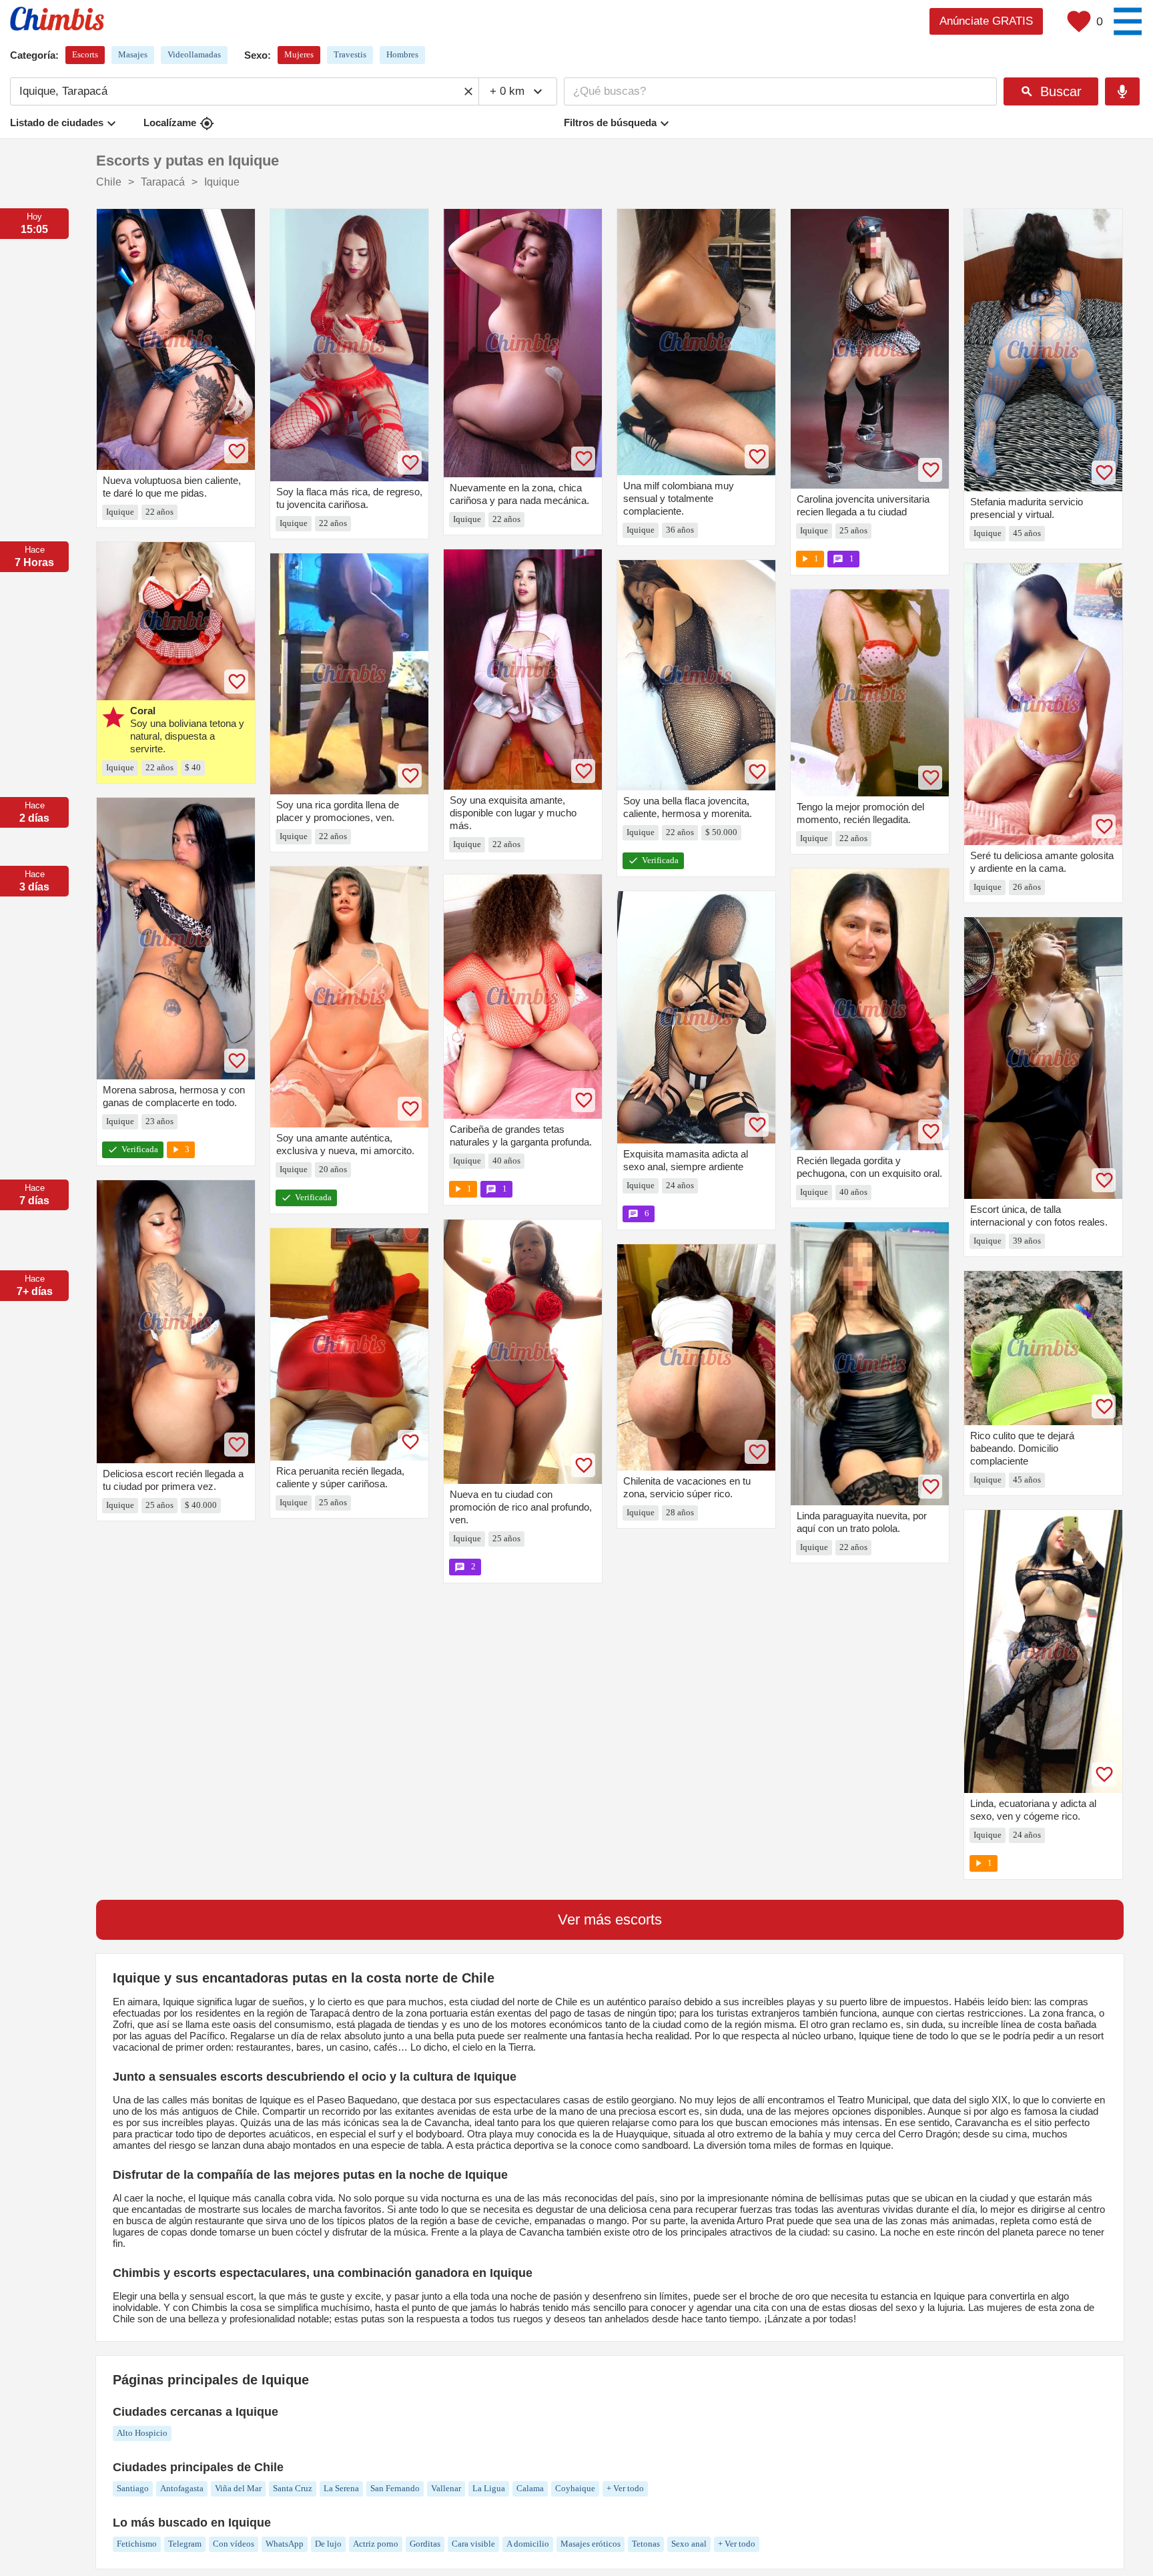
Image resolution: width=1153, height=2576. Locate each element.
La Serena (341, 2488)
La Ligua (489, 2488)
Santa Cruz (293, 2488)
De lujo (328, 2544)
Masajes (133, 54)
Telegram (185, 2544)
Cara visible (473, 2544)
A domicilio (528, 2544)
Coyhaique (575, 2488)
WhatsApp (285, 2544)
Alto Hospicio (142, 2433)
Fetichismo (137, 2544)
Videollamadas (194, 54)
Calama (530, 2488)
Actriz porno (376, 2544)
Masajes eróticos (591, 2544)
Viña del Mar (238, 2488)
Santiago (133, 2488)
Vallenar (446, 2488)
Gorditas (425, 2544)
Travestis (350, 54)
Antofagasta (182, 2488)
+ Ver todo (625, 2488)
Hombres (402, 54)
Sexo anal (689, 2544)
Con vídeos (234, 2544)
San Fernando (395, 2488)
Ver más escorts (610, 1919)
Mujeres (299, 54)
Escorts (85, 54)
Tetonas (646, 2544)
